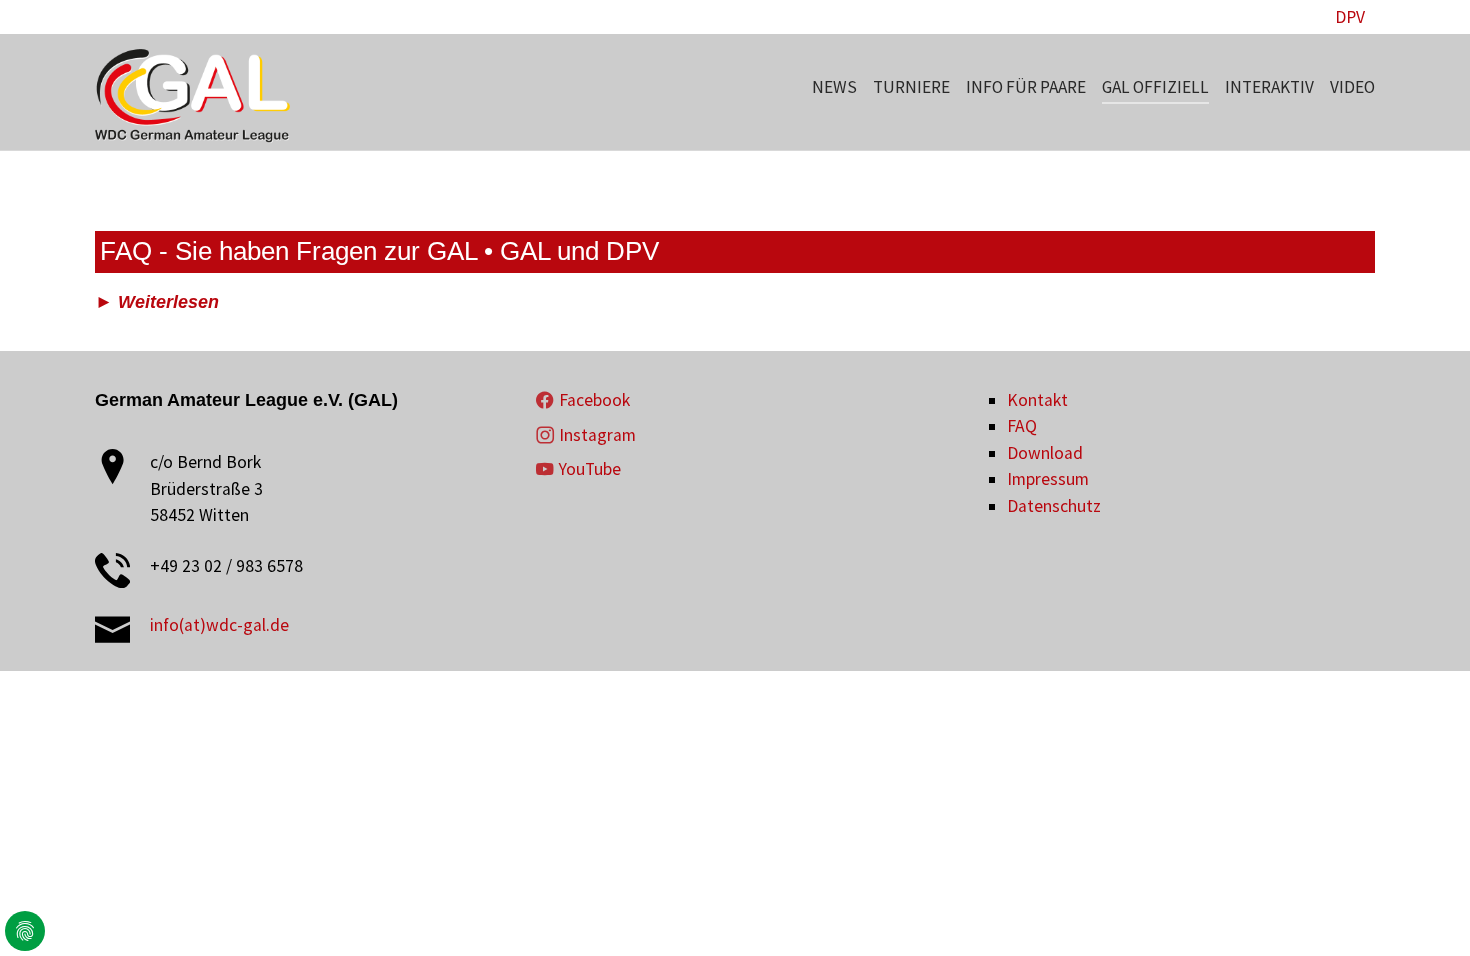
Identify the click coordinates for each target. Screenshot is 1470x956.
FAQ (1022, 426)
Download (1045, 453)
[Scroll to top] (1423, 909)
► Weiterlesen (157, 302)
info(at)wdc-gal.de (219, 625)
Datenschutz (1054, 506)
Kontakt (1037, 400)
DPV (1350, 17)
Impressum (1048, 479)
